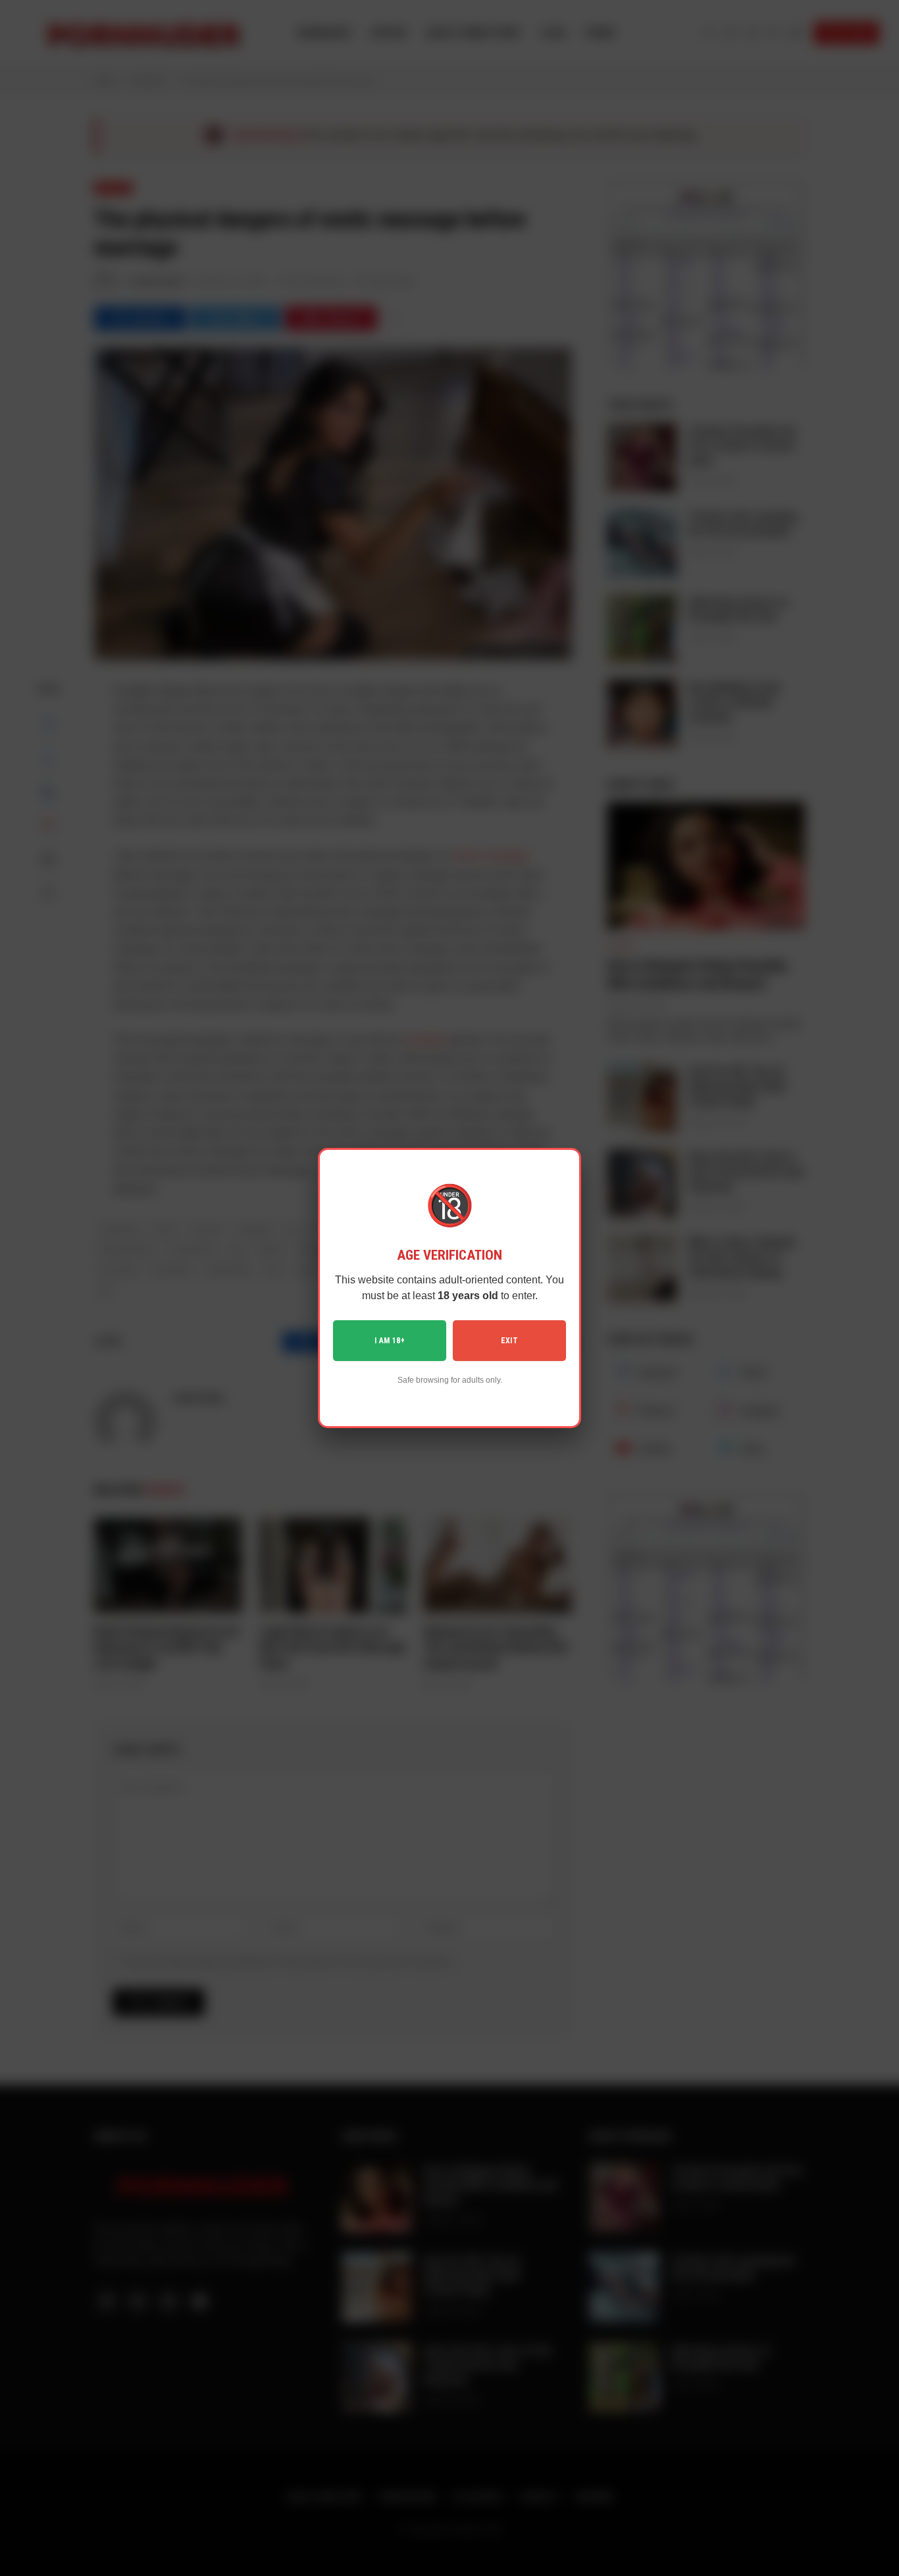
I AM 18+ (390, 1341)
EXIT (509, 1341)
